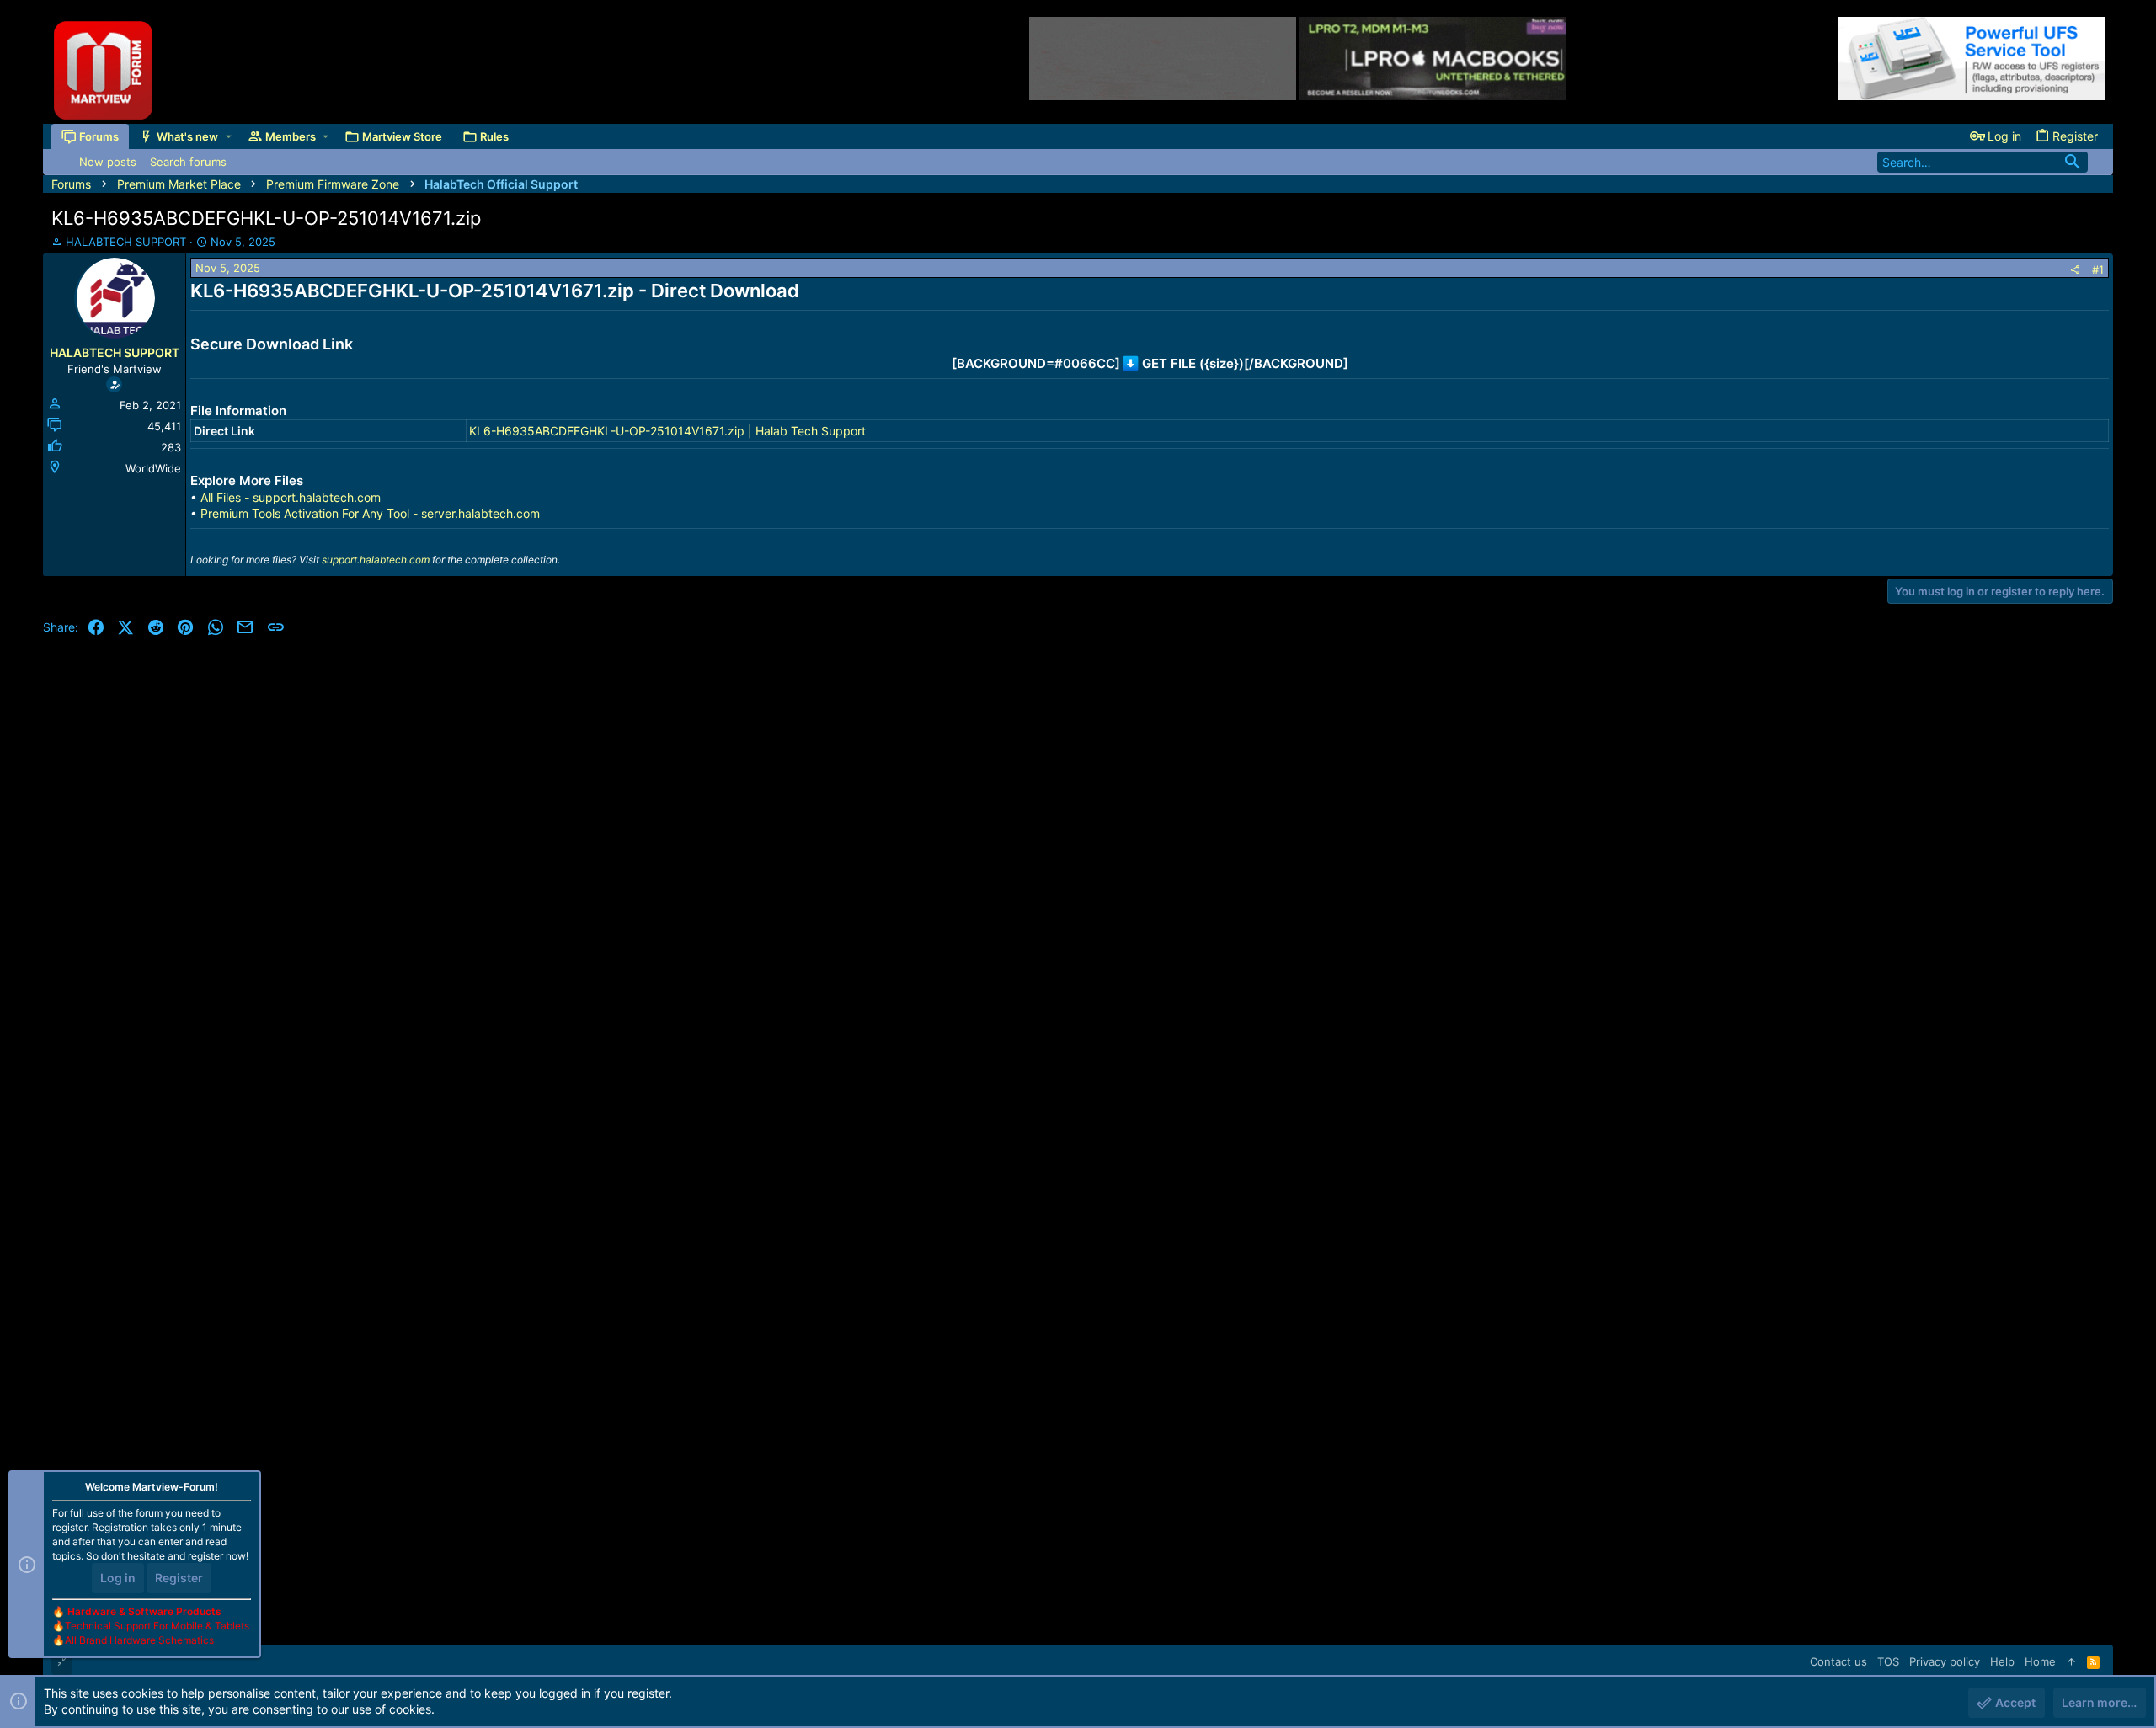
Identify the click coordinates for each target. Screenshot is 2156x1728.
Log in (118, 1578)
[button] (229, 136)
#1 (2098, 269)
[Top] (2071, 1661)
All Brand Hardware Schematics (139, 1640)
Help (2002, 1661)
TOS (1888, 1661)
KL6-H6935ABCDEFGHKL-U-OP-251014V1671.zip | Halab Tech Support (667, 431)
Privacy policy (1945, 1661)
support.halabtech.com (376, 560)
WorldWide (153, 468)
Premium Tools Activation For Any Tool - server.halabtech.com (370, 513)
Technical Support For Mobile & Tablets (157, 1626)
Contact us (1838, 1661)
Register (179, 1578)
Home (2040, 1661)
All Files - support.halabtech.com (291, 497)
